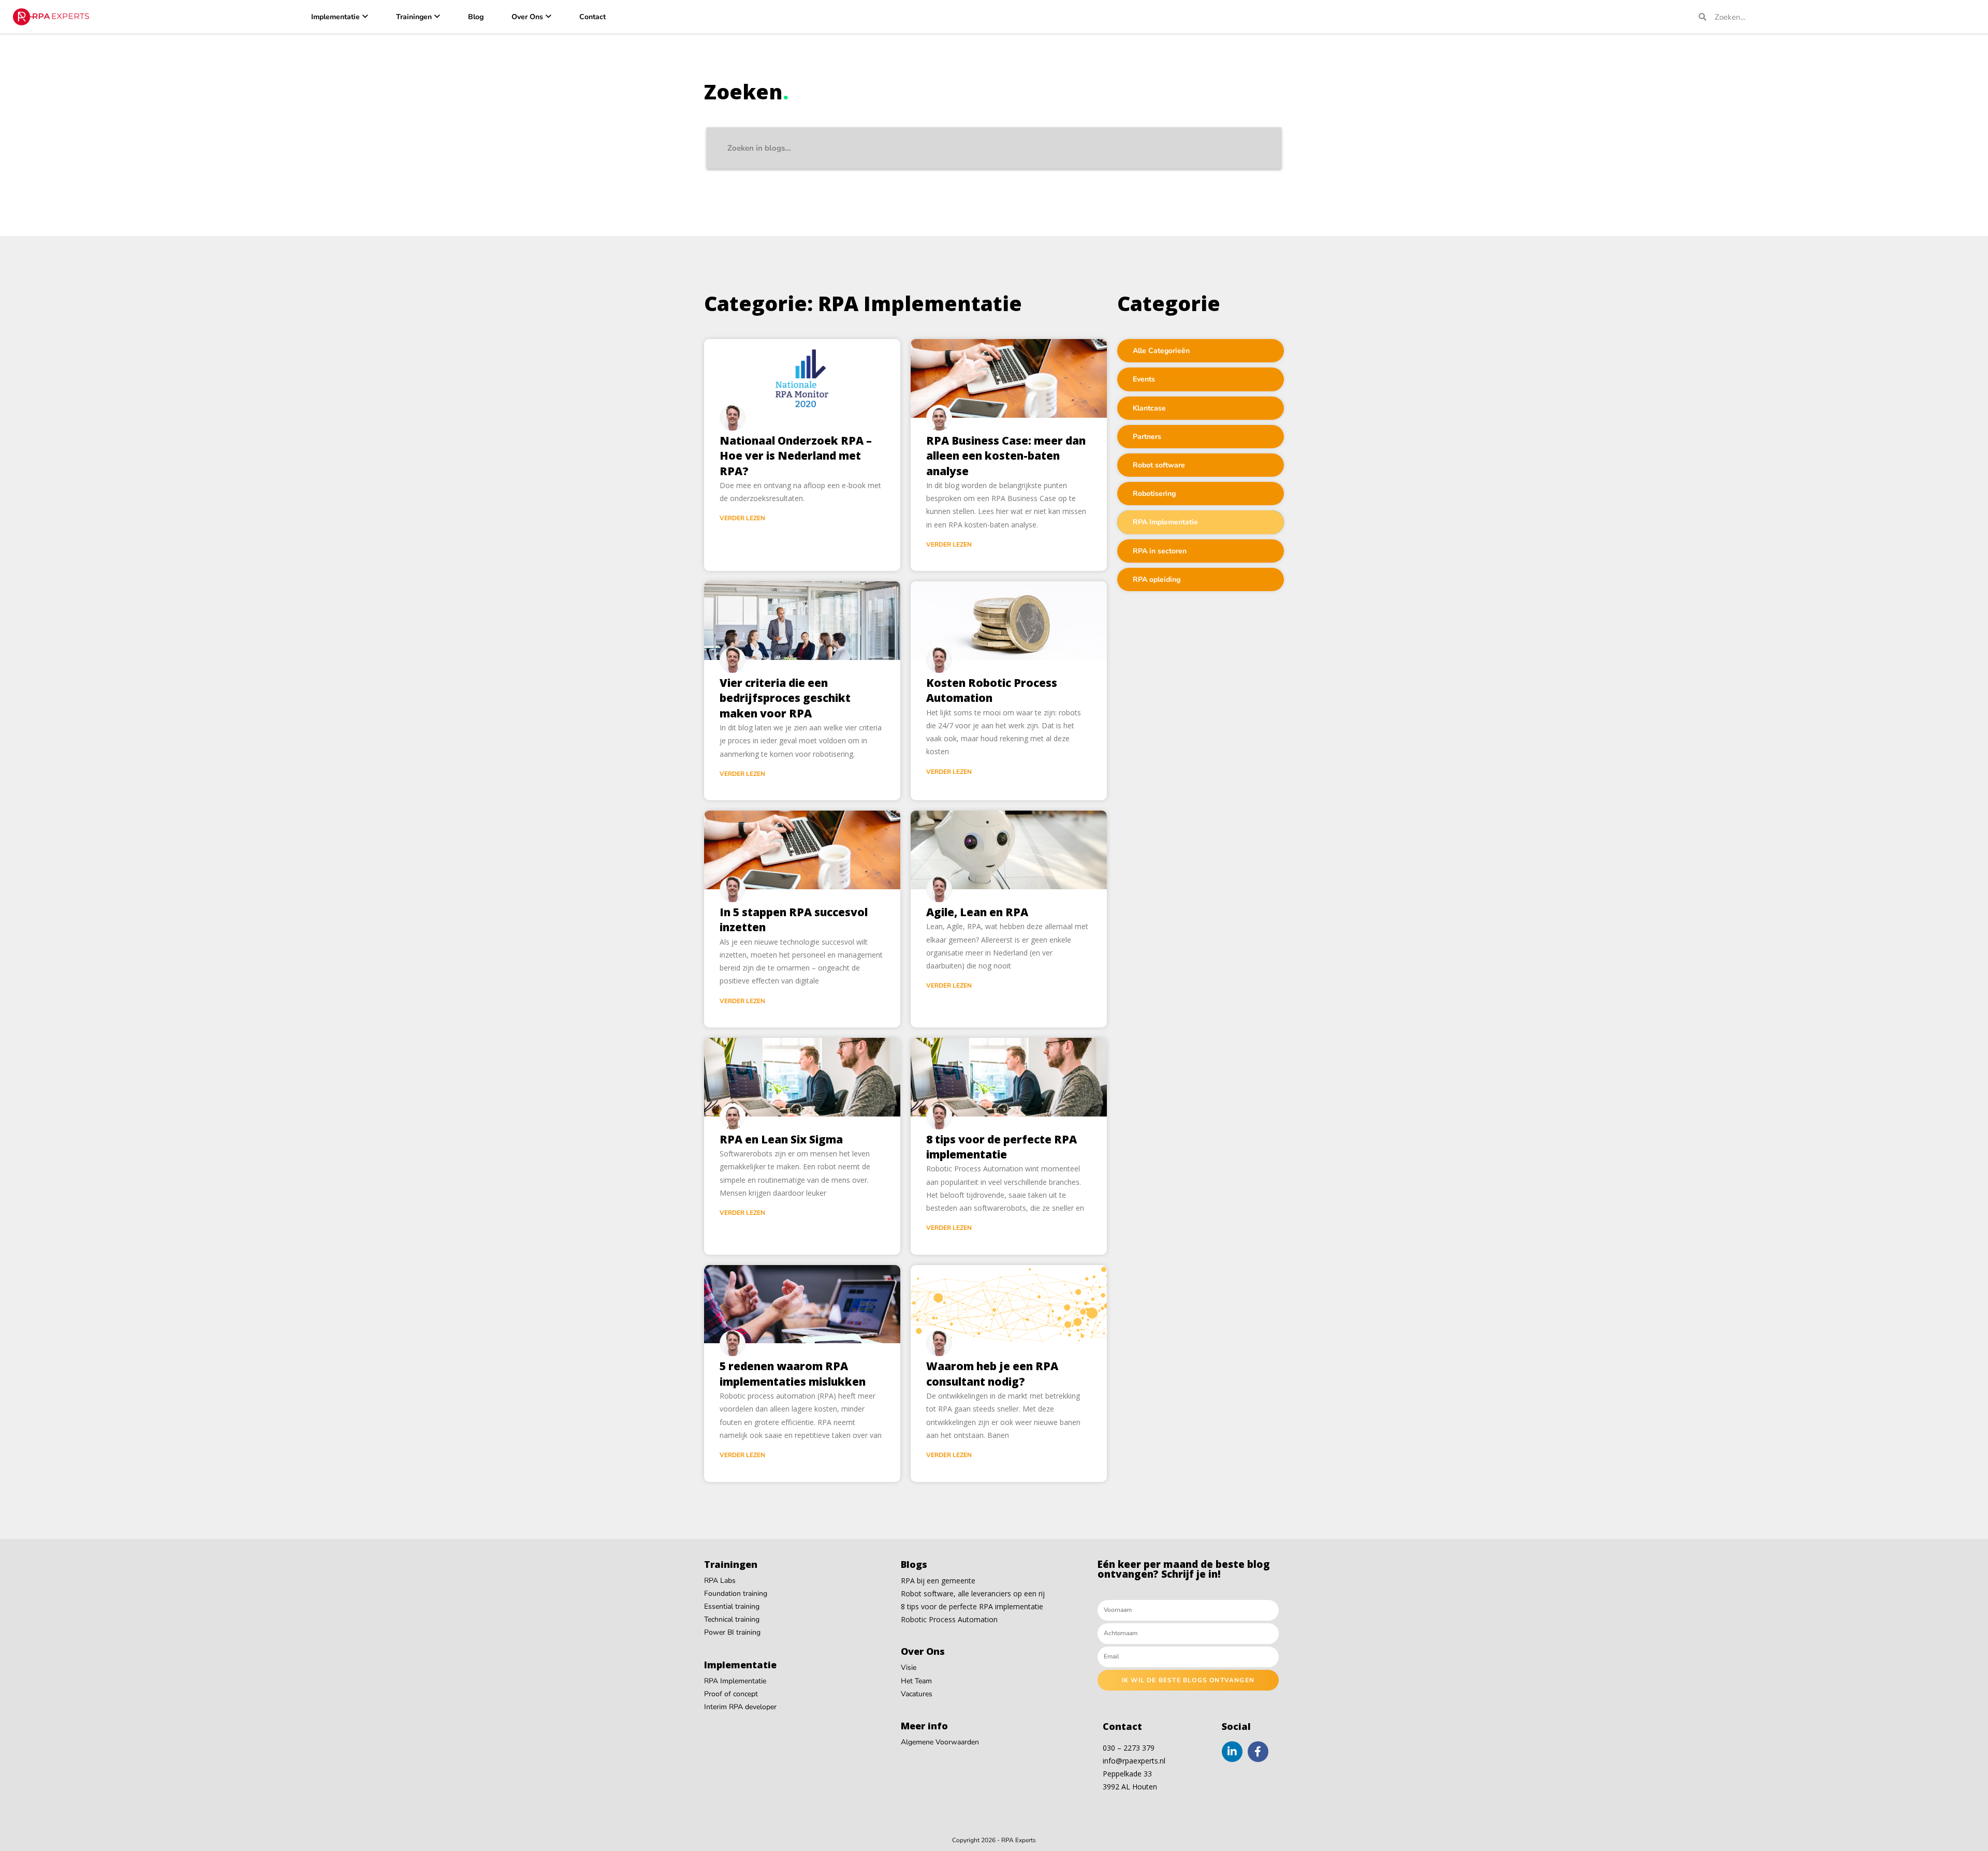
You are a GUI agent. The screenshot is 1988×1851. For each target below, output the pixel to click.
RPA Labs (720, 1581)
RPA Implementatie (1165, 522)
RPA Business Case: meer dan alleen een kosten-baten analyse (1006, 456)
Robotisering (1154, 494)
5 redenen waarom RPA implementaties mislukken (793, 1373)
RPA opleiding (1157, 579)
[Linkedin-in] (1232, 1752)
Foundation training (736, 1593)
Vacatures (917, 1694)
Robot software (1159, 465)
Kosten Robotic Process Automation (992, 690)
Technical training (732, 1619)
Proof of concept (731, 1694)
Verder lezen (742, 518)
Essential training (732, 1606)
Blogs (914, 1564)
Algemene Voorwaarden (940, 1742)
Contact (593, 17)
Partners (1147, 437)
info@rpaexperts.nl (1134, 1761)
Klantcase (1149, 408)
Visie (909, 1668)
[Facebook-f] (1258, 1752)
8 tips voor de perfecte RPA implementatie (1002, 1147)
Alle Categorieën (1161, 351)
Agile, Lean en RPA (977, 912)
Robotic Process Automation (949, 1619)
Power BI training (732, 1632)
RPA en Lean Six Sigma (781, 1139)
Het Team (916, 1681)
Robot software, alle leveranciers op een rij (973, 1593)
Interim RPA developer (740, 1707)
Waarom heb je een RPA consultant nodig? (992, 1373)
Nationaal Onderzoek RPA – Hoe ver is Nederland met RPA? (796, 456)
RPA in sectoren (1160, 551)
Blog (476, 17)
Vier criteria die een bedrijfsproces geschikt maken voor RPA (785, 698)
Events (1144, 379)
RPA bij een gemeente (938, 1581)
